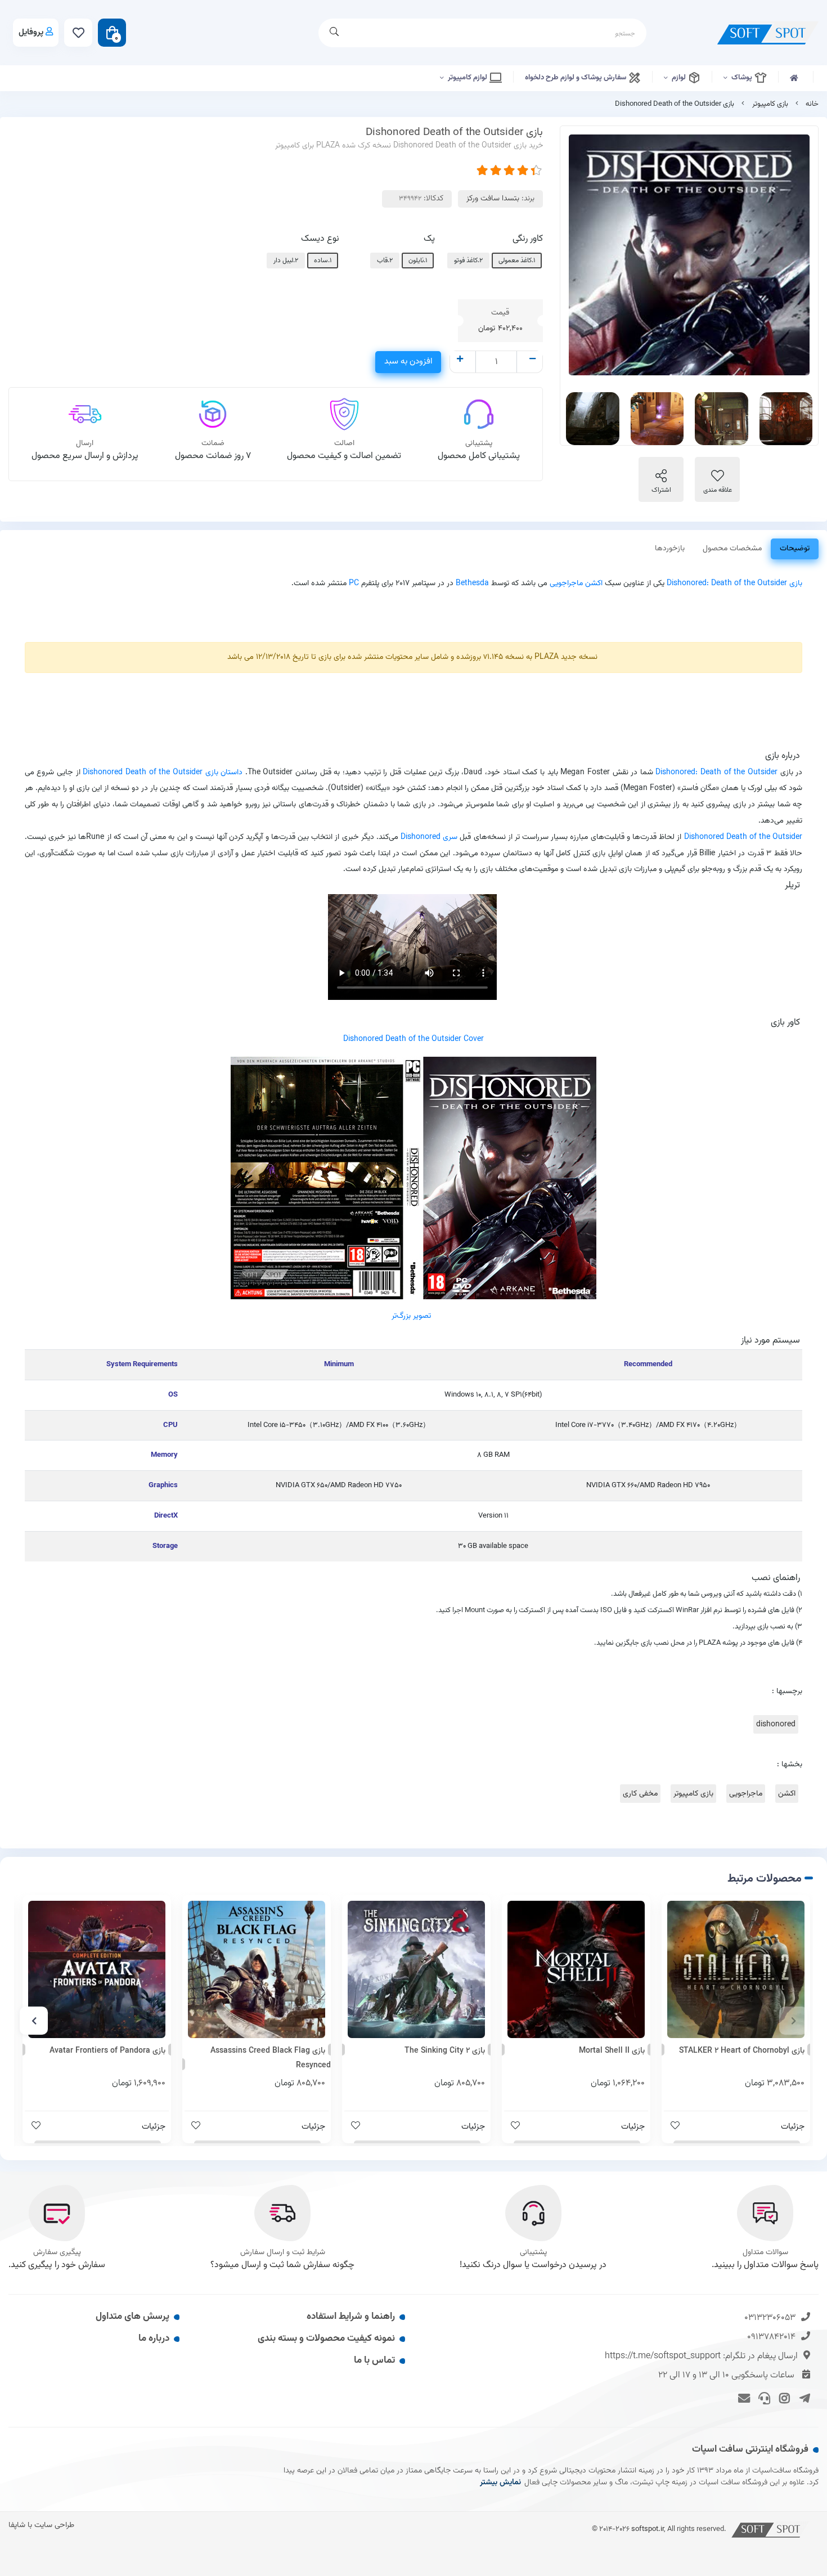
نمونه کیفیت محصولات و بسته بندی (326, 2339)
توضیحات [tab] (795, 549)
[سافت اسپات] (771, 2529)
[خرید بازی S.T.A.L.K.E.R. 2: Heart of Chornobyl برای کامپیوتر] (736, 1969)
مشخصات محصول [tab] (732, 549)
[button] (793, 2021)
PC (354, 583)
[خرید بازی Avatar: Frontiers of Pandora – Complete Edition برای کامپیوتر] (97, 1969)
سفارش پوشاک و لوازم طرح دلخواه (576, 78)
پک (429, 239)
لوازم (680, 78)
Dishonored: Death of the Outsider (727, 583)
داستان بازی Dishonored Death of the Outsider (163, 772)
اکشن (787, 1794)
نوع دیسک (320, 239)
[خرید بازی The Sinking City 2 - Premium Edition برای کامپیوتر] (416, 1969)
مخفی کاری (640, 1794)
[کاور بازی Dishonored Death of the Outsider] (414, 1178)
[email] (742, 2398)
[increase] (460, 360)
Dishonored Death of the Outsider (743, 837)
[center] (334, 33)
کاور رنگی (528, 239)
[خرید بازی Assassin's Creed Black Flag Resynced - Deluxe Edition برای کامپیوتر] (257, 1969)
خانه (812, 104)
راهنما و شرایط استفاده (351, 2317)
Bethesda (472, 583)
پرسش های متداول (132, 2317)
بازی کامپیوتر (770, 104)
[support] (763, 2398)
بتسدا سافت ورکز (493, 199)
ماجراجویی (746, 1794)
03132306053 (770, 2318)
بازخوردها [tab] (670, 549)
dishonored (776, 1724)
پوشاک (743, 78)
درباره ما (154, 2339)
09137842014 (771, 2337)
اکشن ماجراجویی (576, 583)
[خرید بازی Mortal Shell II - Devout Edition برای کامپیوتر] (576, 1969)
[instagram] (783, 2398)
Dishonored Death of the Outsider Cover (414, 1039)
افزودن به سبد (408, 362)
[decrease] (532, 360)
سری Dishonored (429, 837)
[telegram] (803, 2398)
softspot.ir (648, 2529)
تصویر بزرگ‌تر (411, 1316)
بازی (796, 583)
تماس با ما (374, 2360)
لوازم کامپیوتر (468, 78)
